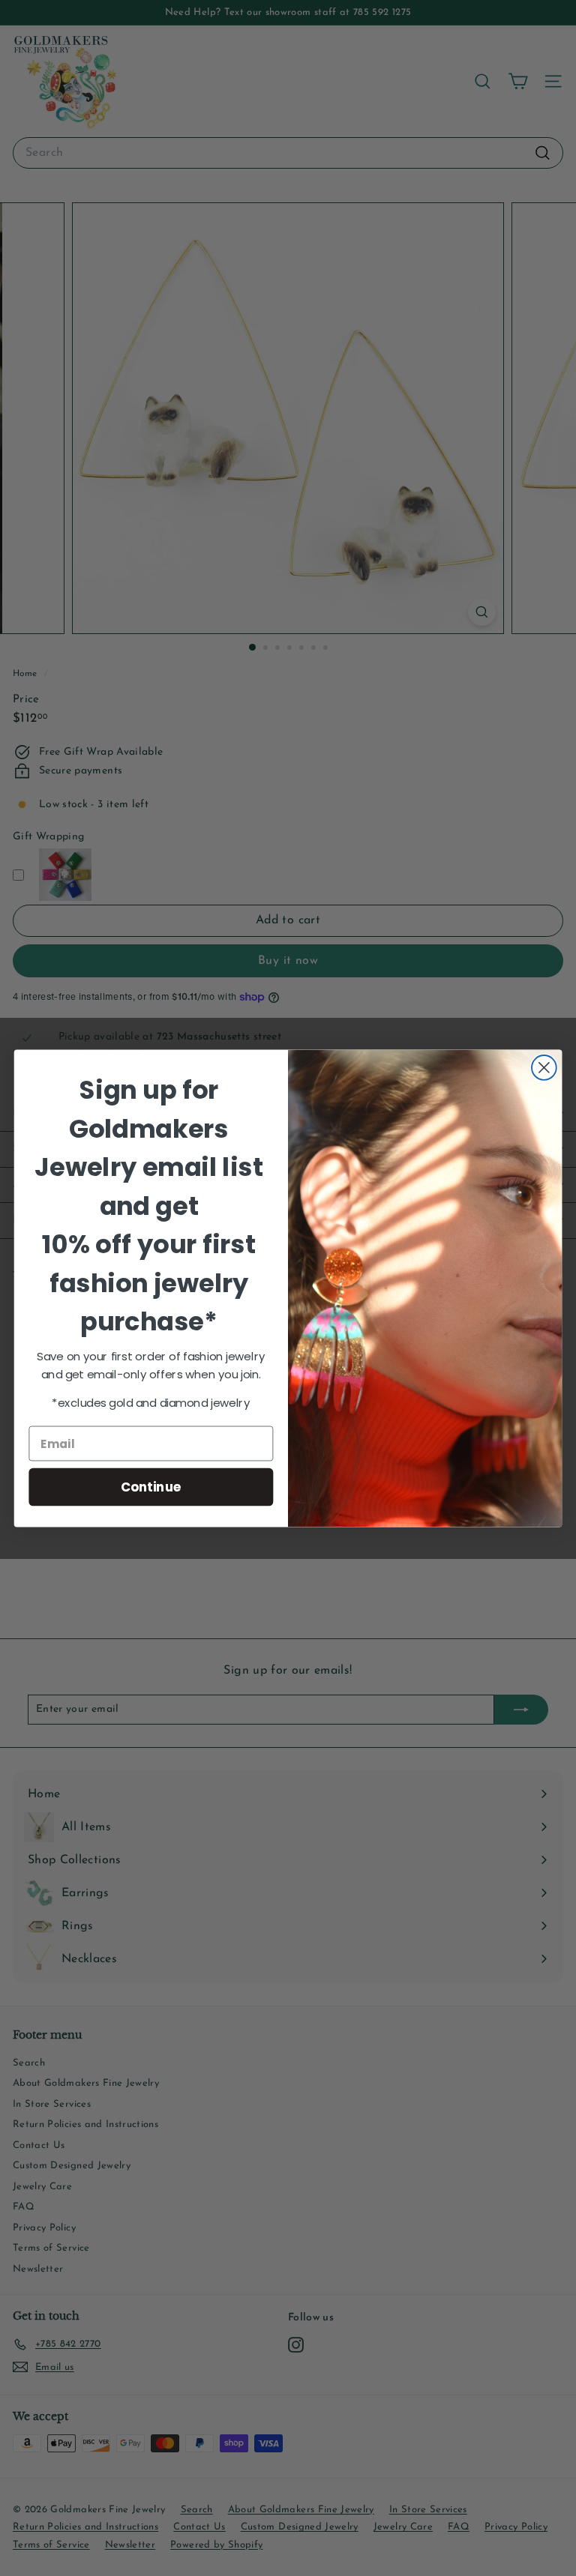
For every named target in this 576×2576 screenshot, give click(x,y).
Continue (151, 1486)
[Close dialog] (544, 1068)
